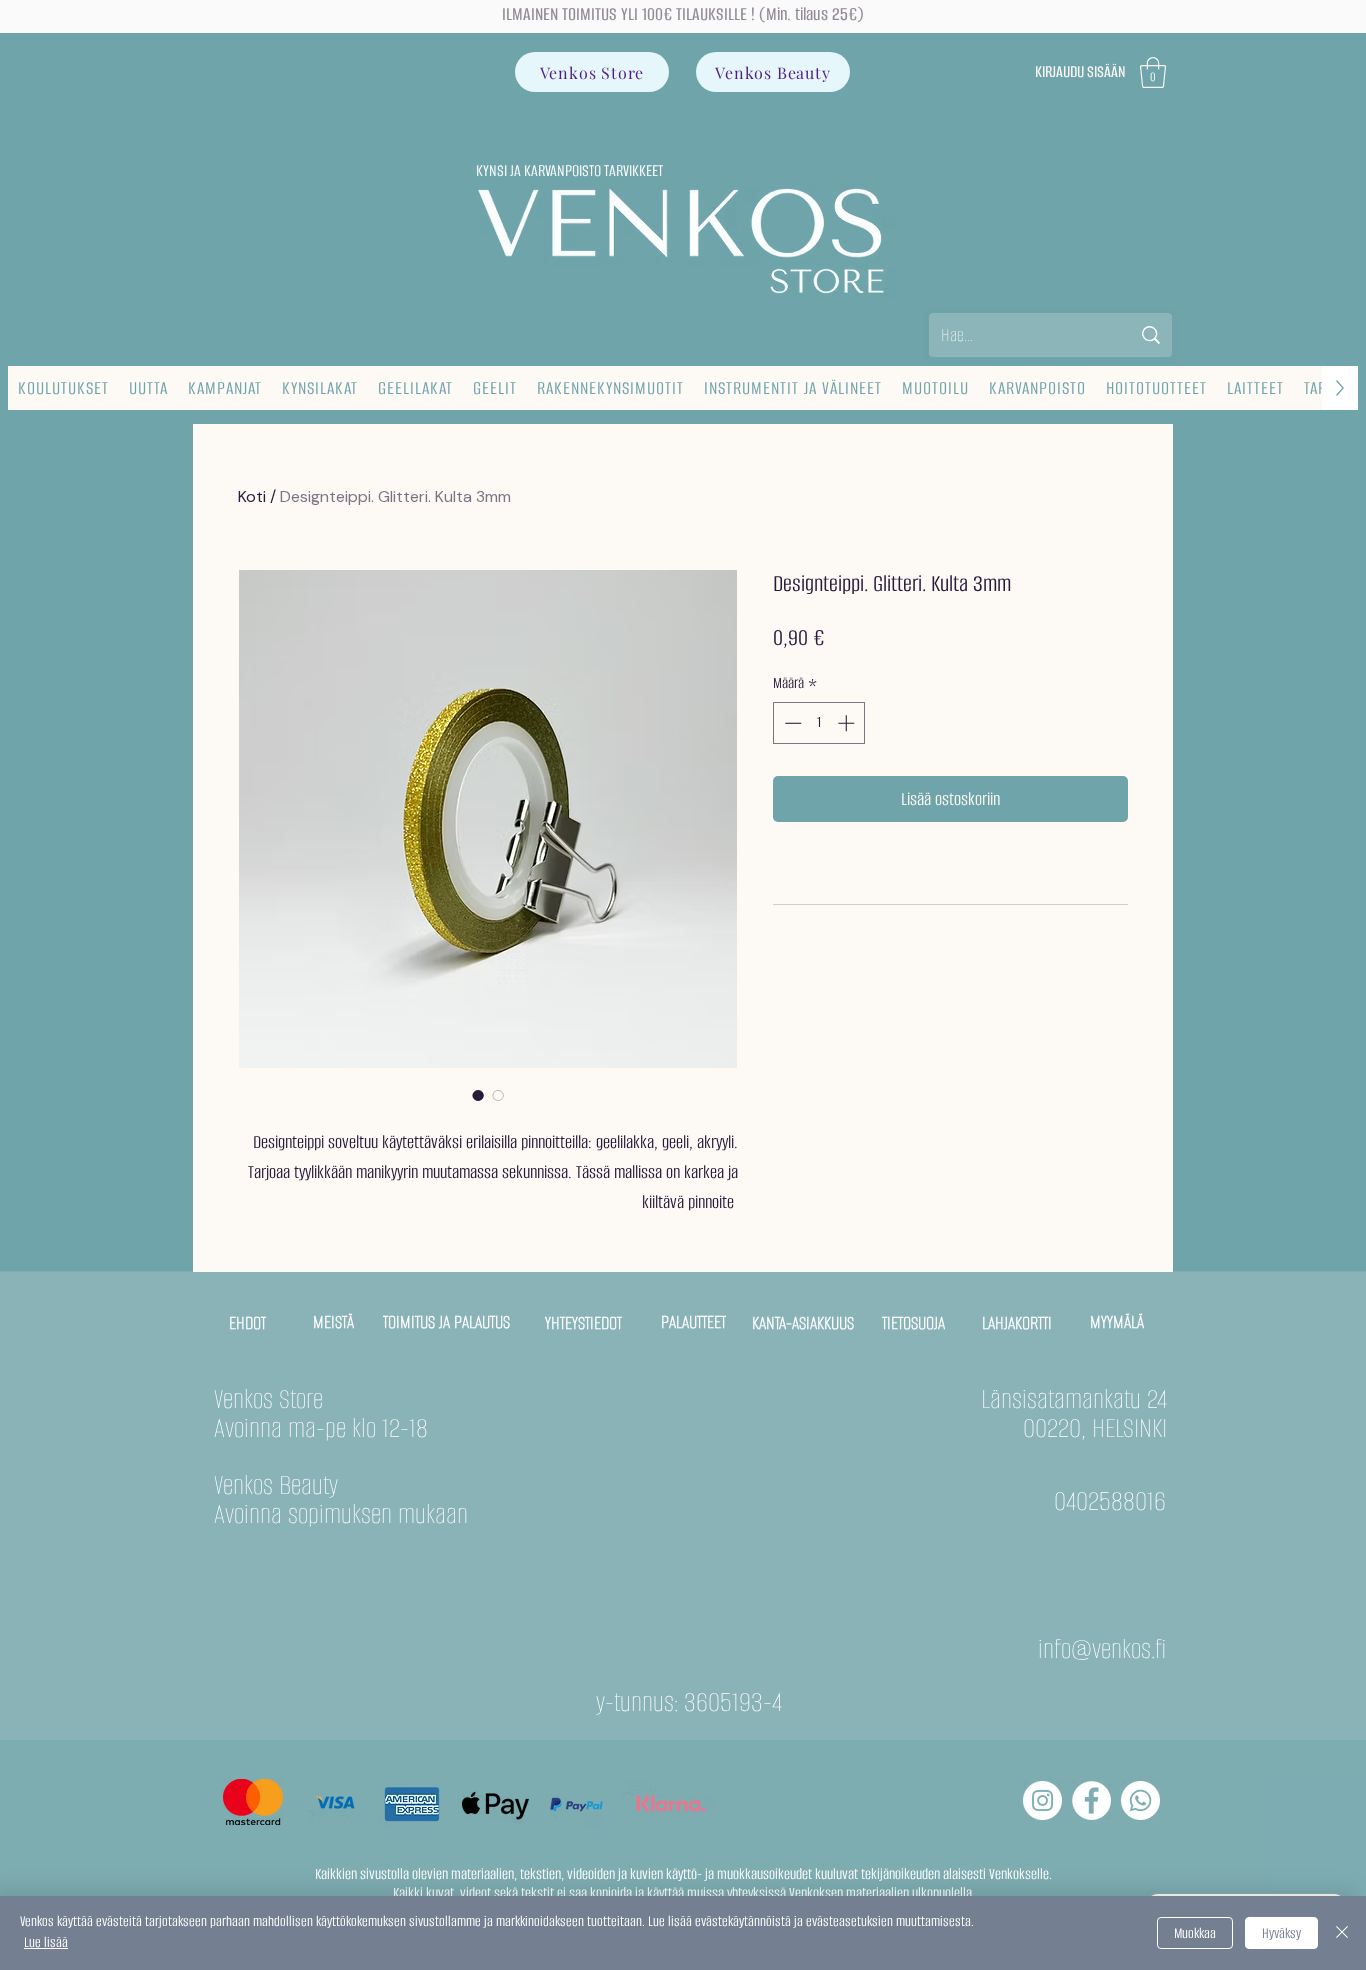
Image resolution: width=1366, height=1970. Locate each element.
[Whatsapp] (1140, 1800)
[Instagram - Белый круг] (1042, 1800)
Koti (252, 496)
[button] (1153, 72)
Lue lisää (46, 1942)
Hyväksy (1281, 1933)
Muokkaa (1195, 1933)
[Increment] (848, 723)
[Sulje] (1342, 1933)
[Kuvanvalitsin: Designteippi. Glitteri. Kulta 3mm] (478, 1095)
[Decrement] (791, 723)
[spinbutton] (819, 723)
